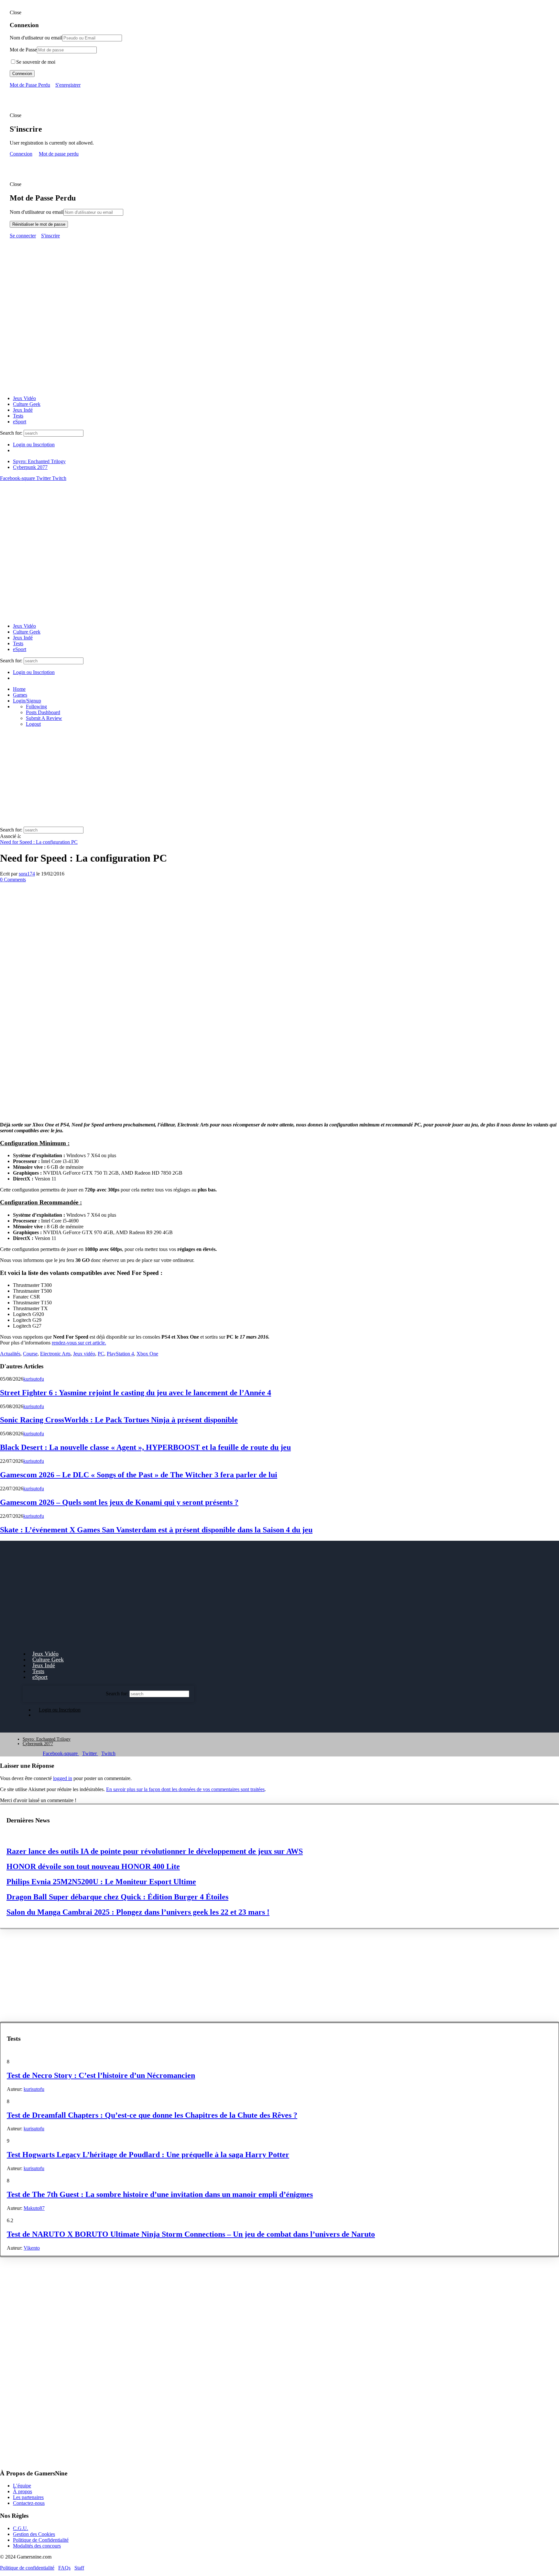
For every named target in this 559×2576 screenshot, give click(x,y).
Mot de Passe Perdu (30, 85)
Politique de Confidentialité (41, 2540)
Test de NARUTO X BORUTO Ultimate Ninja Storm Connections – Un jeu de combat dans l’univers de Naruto (191, 2234)
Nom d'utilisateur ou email (37, 212)
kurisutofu (34, 1379)
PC (101, 1354)
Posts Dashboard (43, 712)
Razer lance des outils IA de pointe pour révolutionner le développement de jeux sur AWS (155, 1851)
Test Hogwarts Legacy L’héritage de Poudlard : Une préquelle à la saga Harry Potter (148, 2155)
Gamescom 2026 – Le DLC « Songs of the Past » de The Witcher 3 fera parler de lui (139, 1475)
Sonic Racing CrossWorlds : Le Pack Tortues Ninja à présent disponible (119, 1420)
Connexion (22, 74)
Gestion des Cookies (34, 2534)
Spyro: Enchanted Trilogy (39, 461)
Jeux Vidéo (24, 398)
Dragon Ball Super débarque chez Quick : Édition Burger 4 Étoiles (117, 1897)
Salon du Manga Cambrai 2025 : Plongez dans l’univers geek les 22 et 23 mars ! (138, 1912)
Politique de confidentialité (27, 2568)
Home (19, 689)
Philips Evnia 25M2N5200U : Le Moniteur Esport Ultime (101, 1882)
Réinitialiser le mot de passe (39, 224)
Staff (79, 2568)
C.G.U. (21, 2528)
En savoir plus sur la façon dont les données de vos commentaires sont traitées (185, 1789)
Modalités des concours (37, 2546)
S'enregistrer (68, 85)
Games (20, 695)
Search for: (11, 433)
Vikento (32, 2248)
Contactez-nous (29, 2503)
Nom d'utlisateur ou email (36, 38)
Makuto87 (34, 2208)
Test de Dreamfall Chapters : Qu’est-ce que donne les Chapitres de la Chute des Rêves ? (152, 2115)
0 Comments (13, 880)
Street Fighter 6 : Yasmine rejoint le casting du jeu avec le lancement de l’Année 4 (136, 1393)
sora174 (27, 874)
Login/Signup (27, 701)
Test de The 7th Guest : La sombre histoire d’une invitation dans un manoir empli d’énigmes (160, 2194)
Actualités (10, 1354)
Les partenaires (28, 2497)
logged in (63, 1778)
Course (30, 1354)
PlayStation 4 (120, 1354)
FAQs (64, 2568)
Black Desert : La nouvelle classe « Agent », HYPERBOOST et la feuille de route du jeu (145, 1447)
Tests (18, 416)
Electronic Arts (55, 1354)
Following (36, 706)
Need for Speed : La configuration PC (39, 842)
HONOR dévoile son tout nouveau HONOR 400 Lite (93, 1866)
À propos (22, 2491)
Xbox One (147, 1354)
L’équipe (22, 2486)
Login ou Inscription (34, 445)
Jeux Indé (23, 410)
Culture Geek (27, 404)
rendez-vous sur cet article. (79, 1343)
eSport (20, 422)
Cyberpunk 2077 (30, 467)
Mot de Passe (23, 50)
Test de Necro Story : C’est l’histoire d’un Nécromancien (101, 2075)
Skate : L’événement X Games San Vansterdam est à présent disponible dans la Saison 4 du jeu (156, 1530)
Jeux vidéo (84, 1354)
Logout (33, 724)
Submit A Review (44, 718)
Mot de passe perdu (59, 154)
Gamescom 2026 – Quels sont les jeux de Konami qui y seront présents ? (119, 1502)
